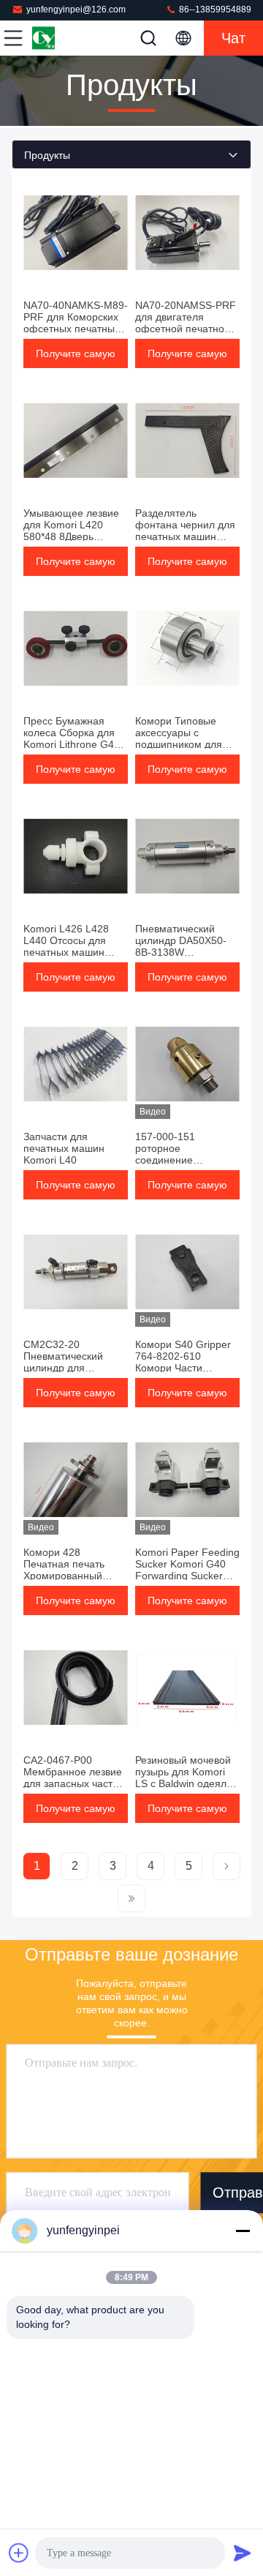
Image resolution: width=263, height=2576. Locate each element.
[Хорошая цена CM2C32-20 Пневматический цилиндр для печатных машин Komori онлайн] (76, 1272)
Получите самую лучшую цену (76, 358)
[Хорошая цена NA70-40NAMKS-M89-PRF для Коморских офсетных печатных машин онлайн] (76, 233)
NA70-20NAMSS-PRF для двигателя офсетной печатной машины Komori (186, 323)
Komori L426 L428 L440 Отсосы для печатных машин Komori (66, 946)
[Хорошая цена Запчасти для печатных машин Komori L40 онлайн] (76, 1064)
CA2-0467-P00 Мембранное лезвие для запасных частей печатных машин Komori (74, 1783)
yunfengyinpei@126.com (76, 10)
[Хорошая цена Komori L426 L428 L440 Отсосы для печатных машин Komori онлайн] (76, 856)
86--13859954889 (214, 10)
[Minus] (243, 2231)
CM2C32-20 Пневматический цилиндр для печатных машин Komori (64, 1368)
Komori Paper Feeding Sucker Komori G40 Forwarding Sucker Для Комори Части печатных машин (187, 1576)
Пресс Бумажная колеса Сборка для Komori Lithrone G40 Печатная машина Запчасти (72, 744)
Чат (233, 38)
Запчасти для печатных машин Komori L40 (64, 1148)
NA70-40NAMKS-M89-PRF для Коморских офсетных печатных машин (76, 323)
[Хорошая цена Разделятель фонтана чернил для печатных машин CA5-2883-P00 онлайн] (187, 441)
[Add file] (19, 2553)
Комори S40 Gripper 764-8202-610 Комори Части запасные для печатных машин (183, 1368)
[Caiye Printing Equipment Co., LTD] (61, 38)
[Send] (243, 2553)
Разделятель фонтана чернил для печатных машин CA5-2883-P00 (185, 531)
